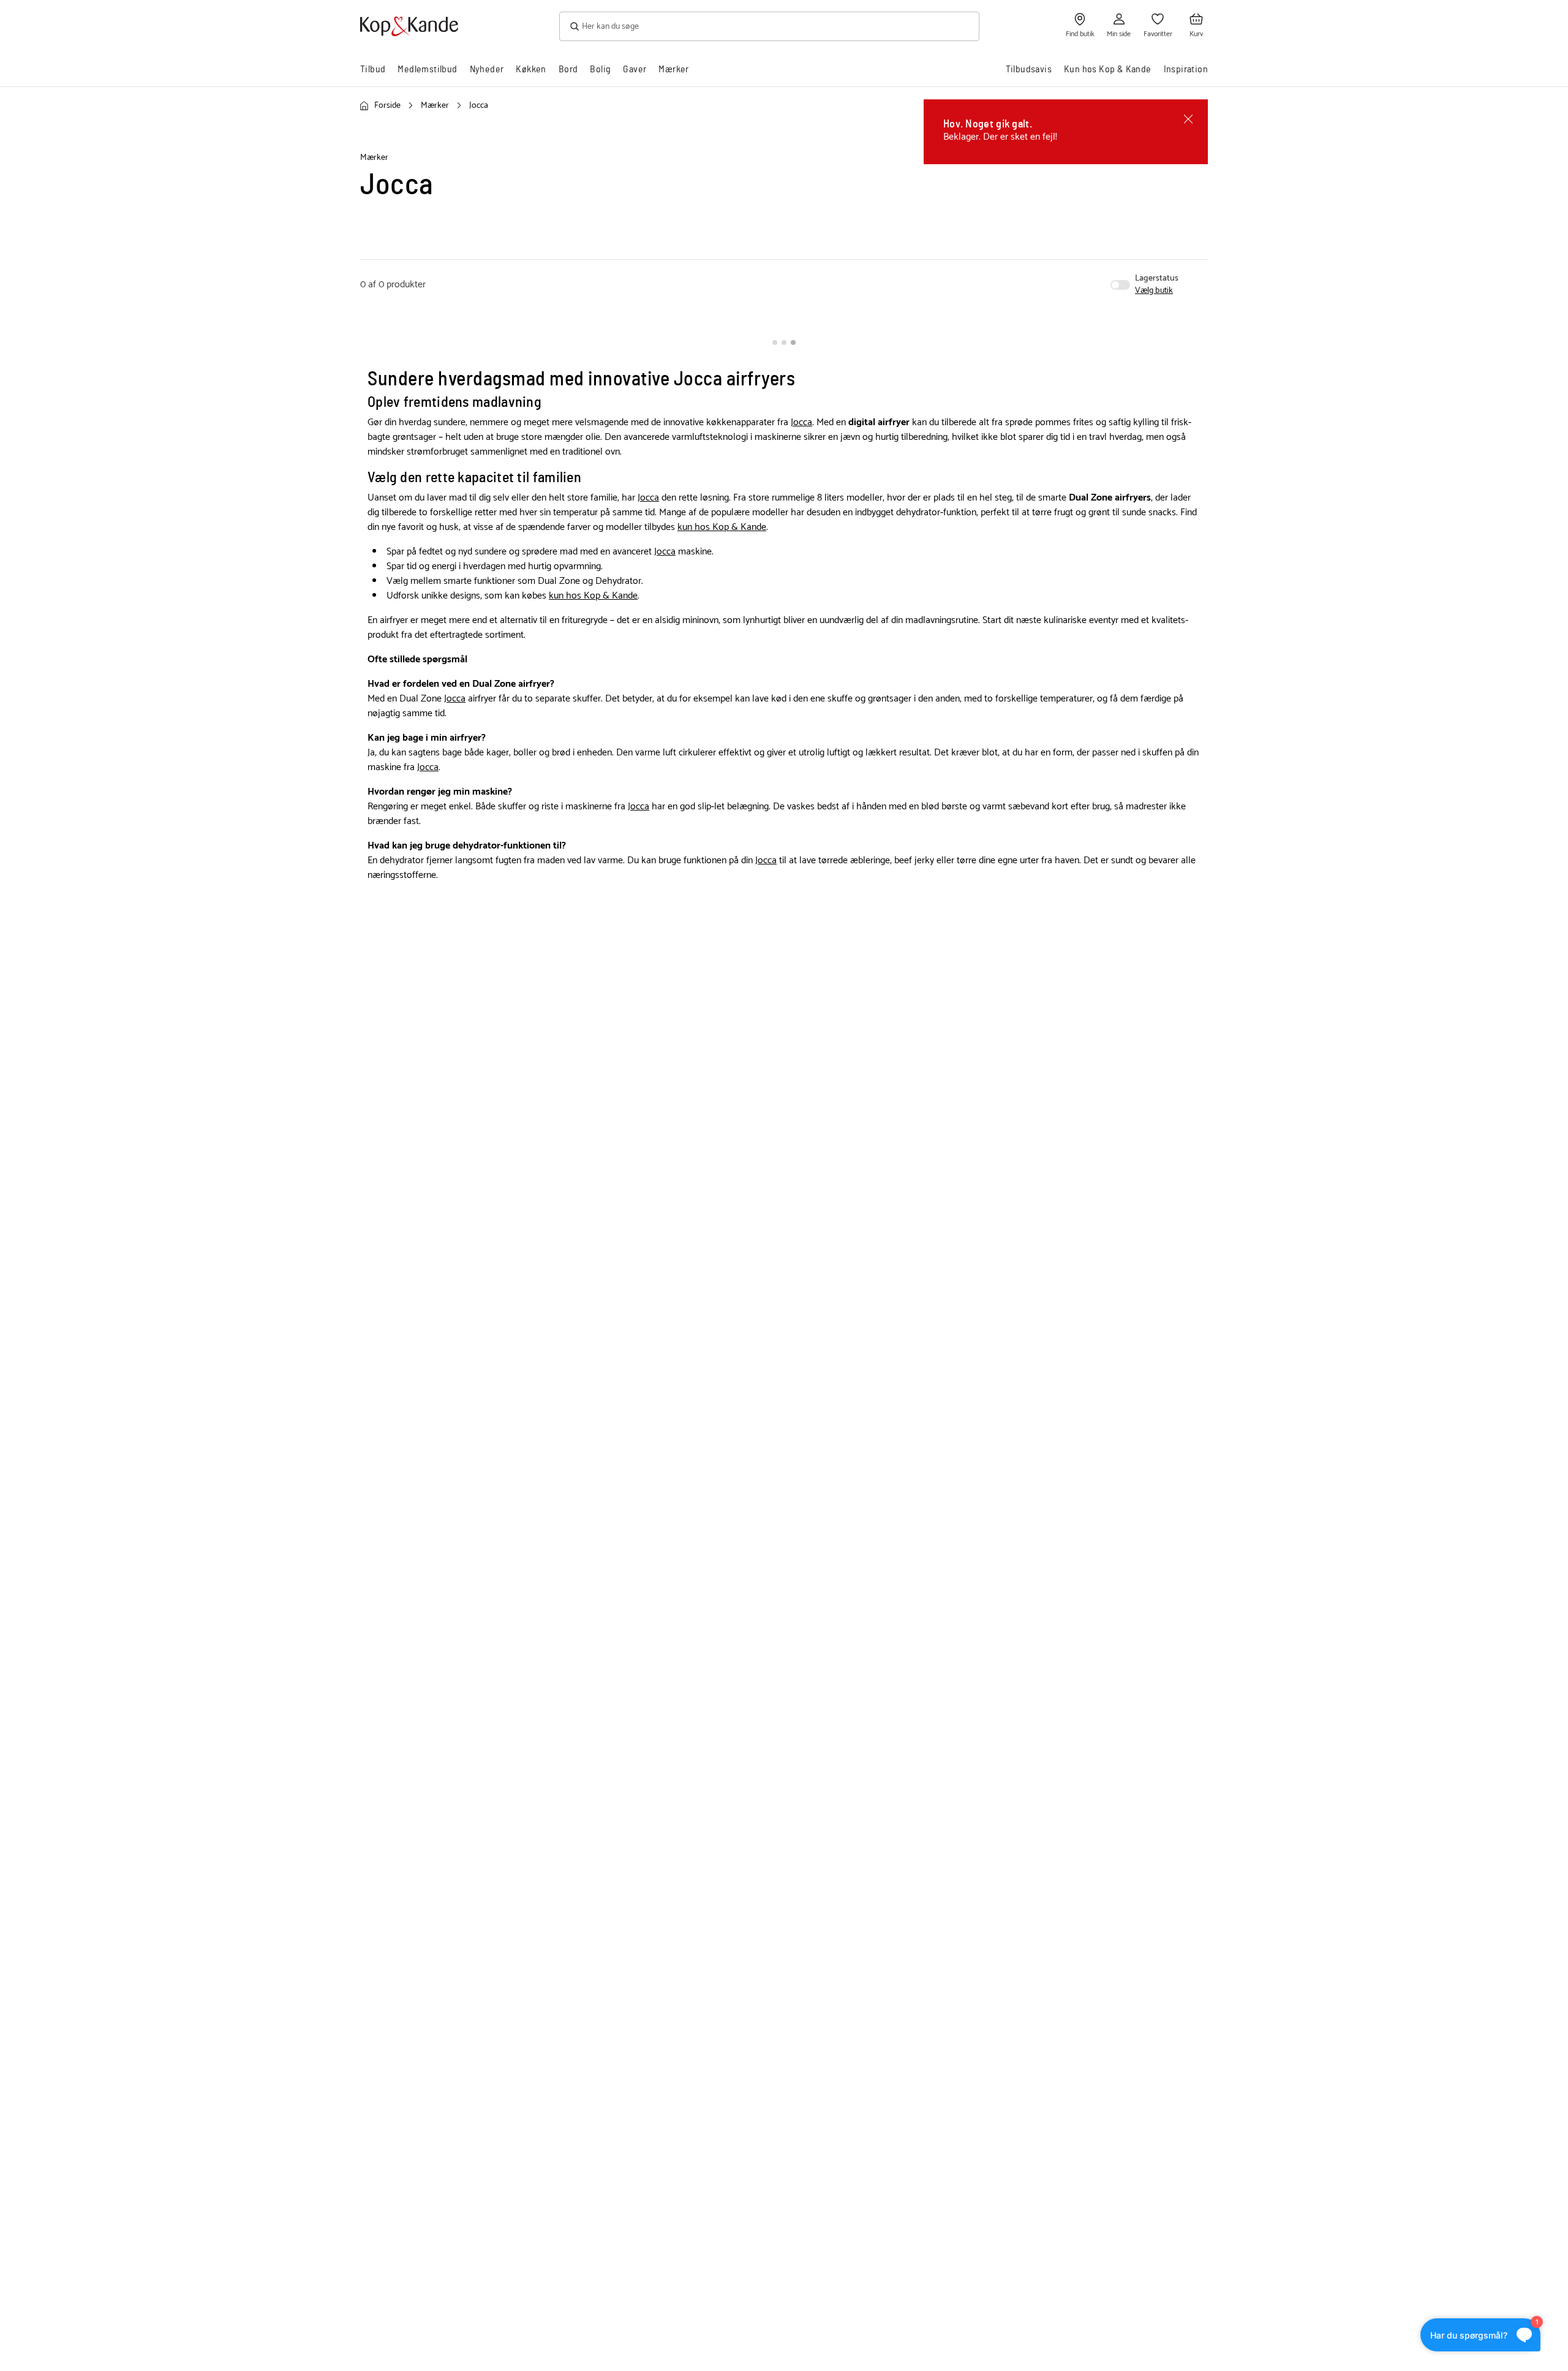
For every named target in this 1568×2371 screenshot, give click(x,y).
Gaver (635, 69)
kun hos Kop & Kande (722, 527)
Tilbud (373, 69)
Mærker (673, 69)
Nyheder (487, 69)
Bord (568, 69)
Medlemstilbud (427, 69)
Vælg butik (1154, 291)
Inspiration (1186, 69)
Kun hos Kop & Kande (1108, 69)
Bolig (600, 69)
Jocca (801, 422)
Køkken (531, 69)
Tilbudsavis (1029, 69)
